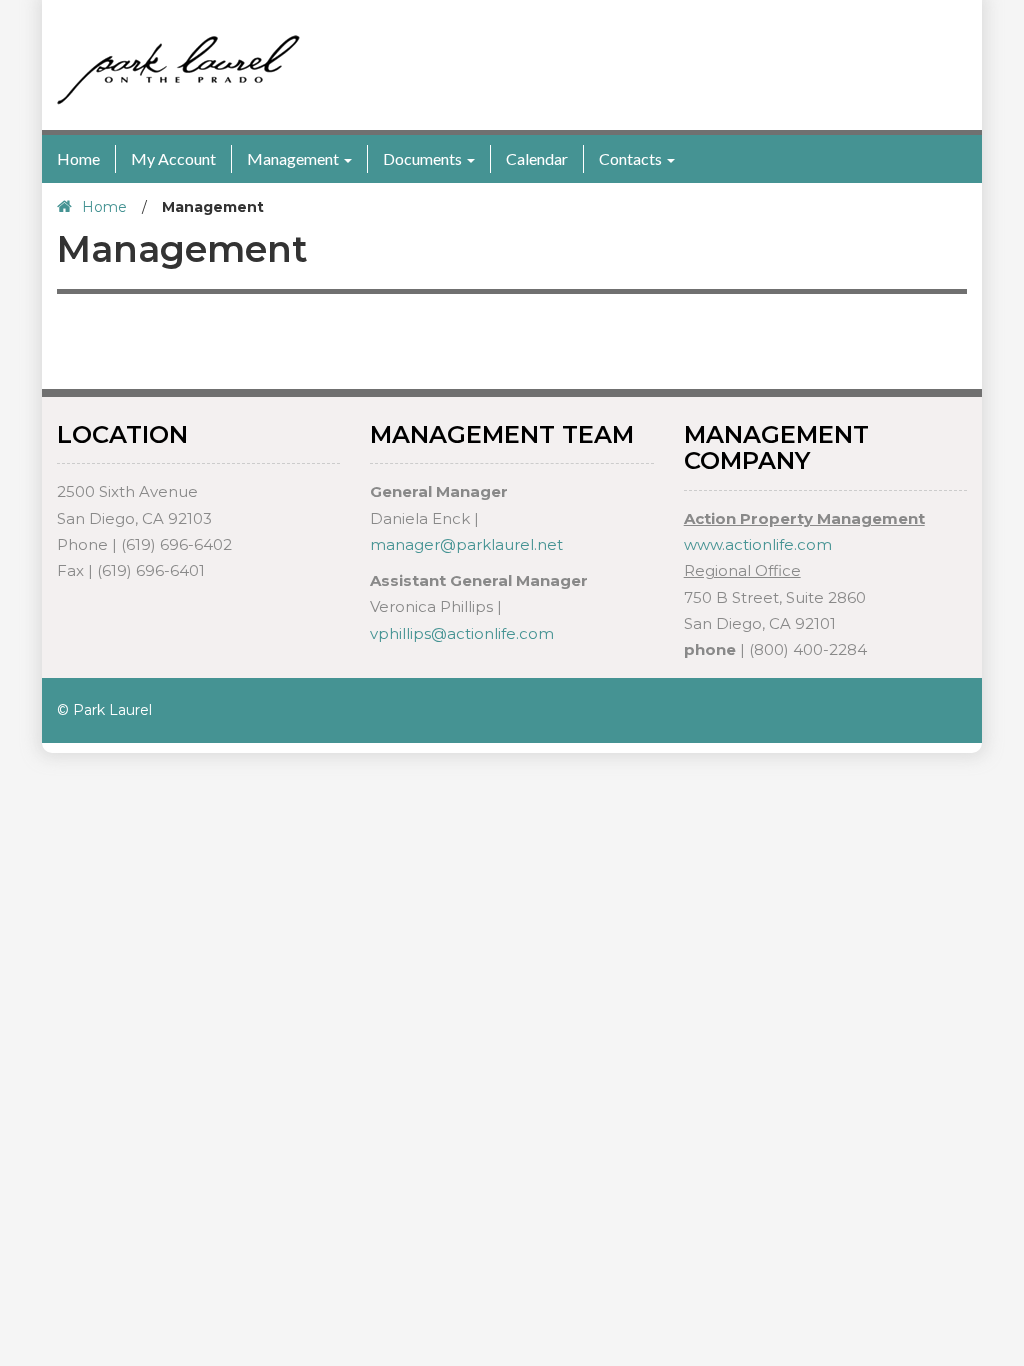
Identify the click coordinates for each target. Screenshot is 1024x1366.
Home (78, 158)
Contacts (630, 158)
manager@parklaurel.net (466, 544)
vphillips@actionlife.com (462, 633)
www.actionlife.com (758, 544)
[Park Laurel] (178, 69)
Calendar (537, 158)
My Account (173, 158)
